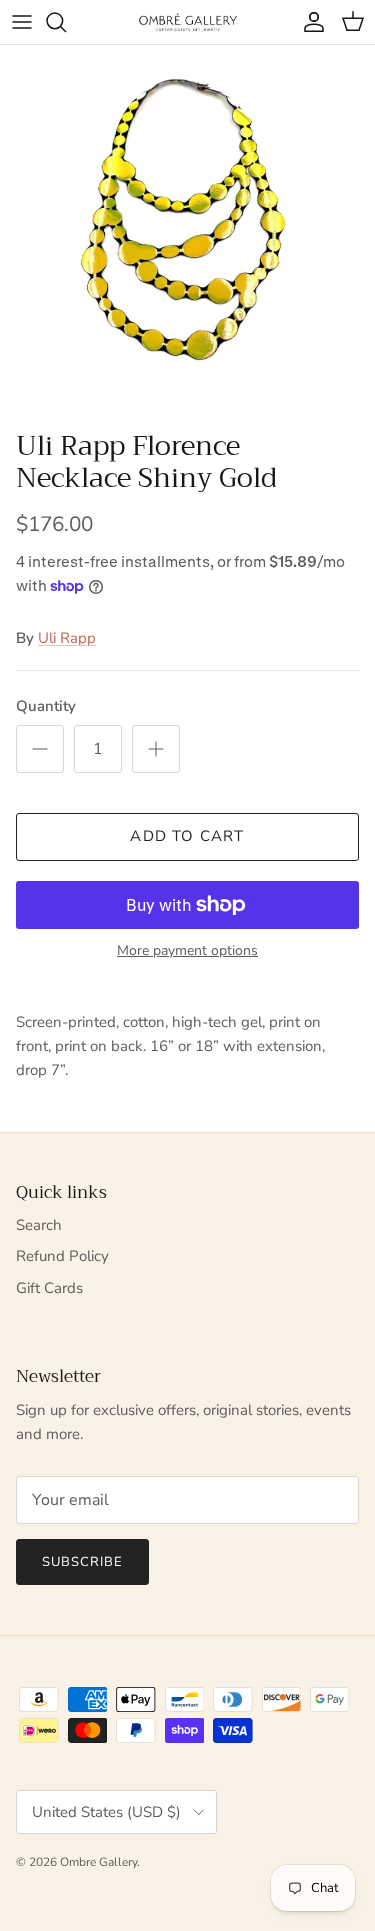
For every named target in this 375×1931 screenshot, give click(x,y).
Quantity (46, 706)
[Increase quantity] (156, 749)
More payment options (187, 951)
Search (39, 1225)
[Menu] (22, 22)
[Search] (66, 22)
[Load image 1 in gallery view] (187, 232)
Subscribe (82, 1562)
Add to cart (187, 836)
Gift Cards (49, 1288)
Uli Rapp (67, 638)
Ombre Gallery (98, 1862)
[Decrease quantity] (40, 749)
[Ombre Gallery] (188, 21)
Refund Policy (62, 1256)
